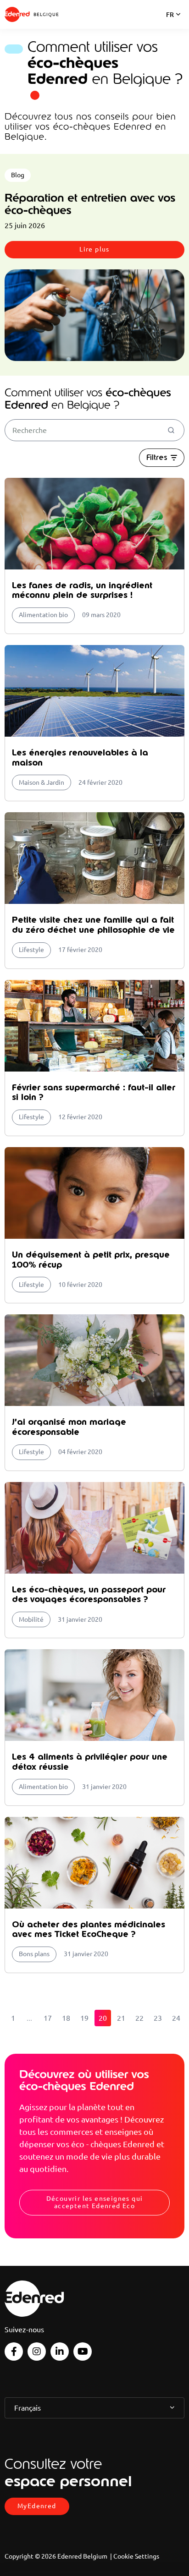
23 (158, 2018)
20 (103, 2018)
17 (48, 2018)
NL (170, 27)
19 (84, 2018)
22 (139, 2018)
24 (176, 2018)
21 (121, 2018)
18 (66, 2018)
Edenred (17, 14)
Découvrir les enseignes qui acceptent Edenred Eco (95, 2202)
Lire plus (94, 249)
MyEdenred (37, 2506)
